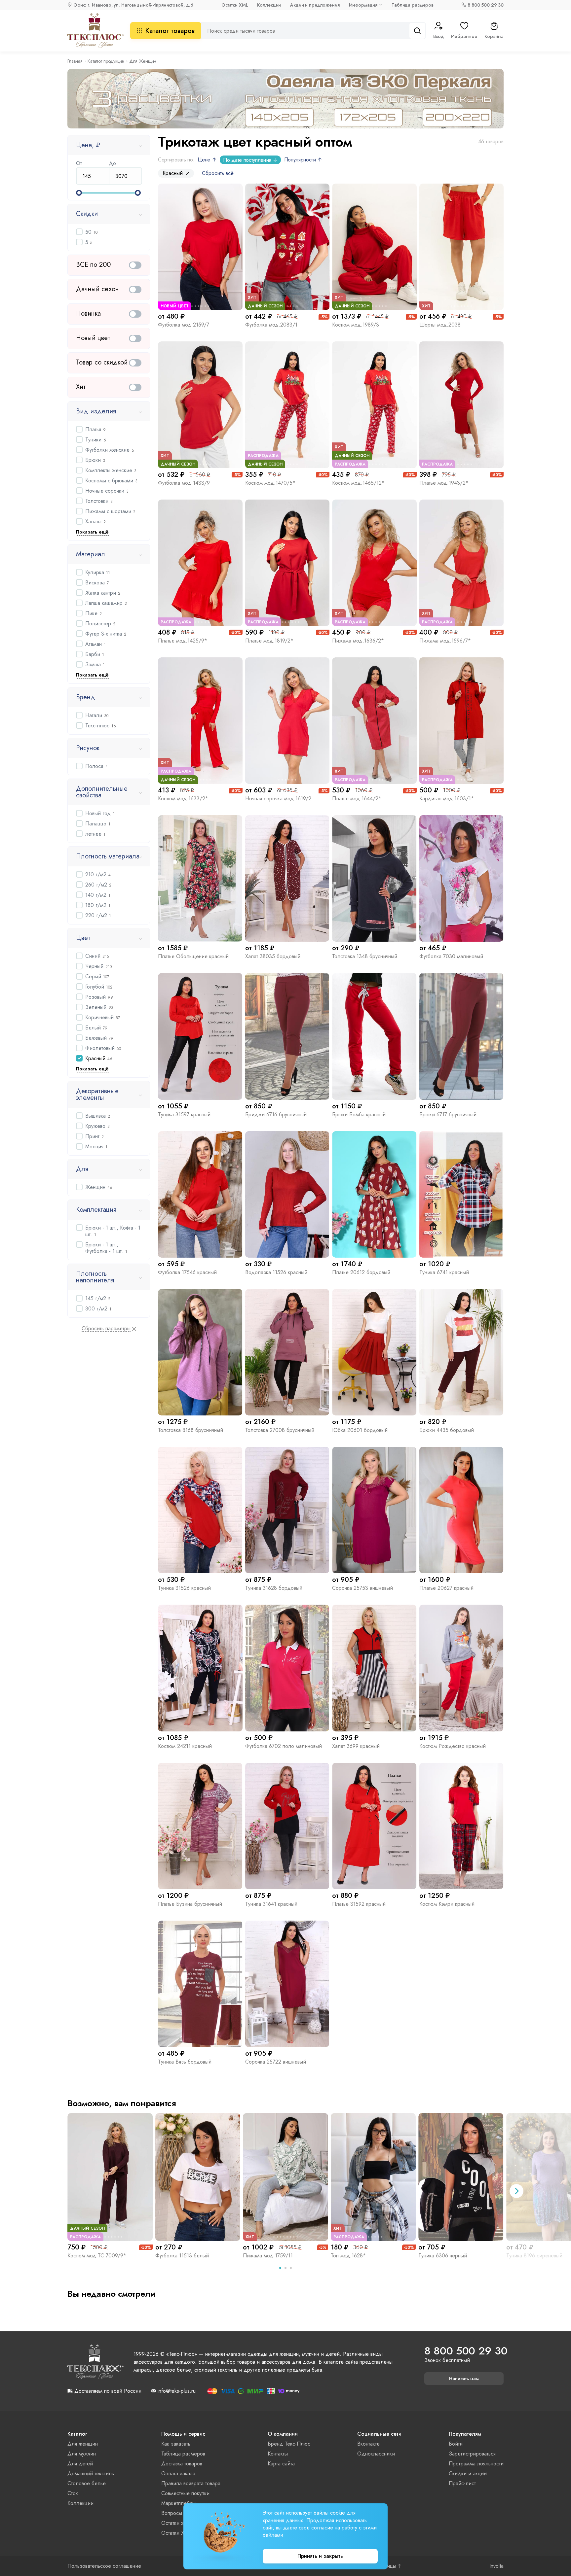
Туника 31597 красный (184, 1114)
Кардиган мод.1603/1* (447, 799)
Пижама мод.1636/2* (358, 641)
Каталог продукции (106, 61)
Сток (73, 2493)
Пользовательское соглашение (104, 2566)
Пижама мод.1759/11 (268, 2256)
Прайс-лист (462, 2483)
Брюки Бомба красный (359, 1114)
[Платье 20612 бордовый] (374, 1194)
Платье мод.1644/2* (357, 799)
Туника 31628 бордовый (274, 1588)
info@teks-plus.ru (177, 2391)
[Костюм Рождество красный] (462, 1668)
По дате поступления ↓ (250, 160)
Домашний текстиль (91, 2473)
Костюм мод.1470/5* (270, 483)
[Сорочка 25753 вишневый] (374, 1510)
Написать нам (464, 2379)
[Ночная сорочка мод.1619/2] (287, 721)
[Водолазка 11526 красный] (287, 1194)
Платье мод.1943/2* (444, 483)
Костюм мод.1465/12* (358, 483)
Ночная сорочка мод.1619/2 (278, 799)
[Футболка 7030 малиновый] (462, 878)
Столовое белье (87, 2483)
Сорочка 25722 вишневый (276, 2062)
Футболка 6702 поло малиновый (284, 1746)
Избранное (464, 36)
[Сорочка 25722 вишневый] (287, 1984)
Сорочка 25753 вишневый (362, 1588)
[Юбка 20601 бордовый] (374, 1352)
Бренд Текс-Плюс (289, 2444)
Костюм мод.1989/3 (356, 325)
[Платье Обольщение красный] (200, 878)
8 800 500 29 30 (486, 5)
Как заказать (176, 2444)
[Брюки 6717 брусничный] (462, 1036)
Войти (456, 2444)
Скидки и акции (468, 2473)
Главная (75, 61)
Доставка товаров (182, 2464)
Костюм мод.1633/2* (183, 799)
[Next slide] (516, 2191)
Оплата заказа (178, 2473)
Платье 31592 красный (359, 1904)
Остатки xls (174, 2523)
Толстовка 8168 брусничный (190, 1430)
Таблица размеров (413, 5)
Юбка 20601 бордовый (360, 1430)
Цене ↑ (207, 160)
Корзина (494, 36)
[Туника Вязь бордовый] (200, 1984)
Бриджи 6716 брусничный (276, 1114)
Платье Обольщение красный (193, 956)
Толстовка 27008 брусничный (280, 1430)
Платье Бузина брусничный (190, 1904)
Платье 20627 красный (446, 1588)
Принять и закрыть (320, 2556)
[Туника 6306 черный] (461, 2177)
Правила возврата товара (191, 2483)
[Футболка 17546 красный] (200, 1194)
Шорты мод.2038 (440, 325)
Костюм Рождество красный (453, 1746)
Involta (496, 2566)
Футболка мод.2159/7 (184, 325)
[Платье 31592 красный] (374, 1826)
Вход (438, 36)
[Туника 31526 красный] (200, 1510)
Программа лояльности (476, 2464)
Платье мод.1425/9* (183, 641)
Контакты (278, 2454)
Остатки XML (235, 5)
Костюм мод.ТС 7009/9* (97, 2256)
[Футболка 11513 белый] (198, 2177)
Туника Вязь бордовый (185, 2062)
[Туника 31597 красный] (200, 1036)
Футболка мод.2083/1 (271, 325)
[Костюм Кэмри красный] (462, 1826)
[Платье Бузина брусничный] (200, 1826)
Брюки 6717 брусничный (448, 1114)
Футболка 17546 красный (187, 1272)
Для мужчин (82, 2454)
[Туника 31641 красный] (287, 1826)
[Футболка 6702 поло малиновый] (287, 1668)
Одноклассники (376, 2454)
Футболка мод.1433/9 (184, 483)
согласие (322, 2528)
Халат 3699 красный (356, 1746)
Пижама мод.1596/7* (445, 641)
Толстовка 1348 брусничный (365, 956)
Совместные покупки (185, 2493)
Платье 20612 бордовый (361, 1272)
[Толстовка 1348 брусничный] (374, 878)
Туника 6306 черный (443, 2256)
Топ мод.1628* (348, 2256)
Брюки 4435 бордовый (447, 1430)
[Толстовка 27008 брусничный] (287, 1352)
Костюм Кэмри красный (447, 1904)
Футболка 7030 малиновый (451, 956)
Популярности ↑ (303, 160)
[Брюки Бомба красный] (374, 1036)
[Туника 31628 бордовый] (287, 1510)
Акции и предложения (315, 5)
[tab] (280, 2268)
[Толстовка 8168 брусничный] (200, 1352)
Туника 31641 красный (271, 1904)
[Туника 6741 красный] (462, 1194)
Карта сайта (281, 2464)
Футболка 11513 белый (182, 2256)
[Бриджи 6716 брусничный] (287, 1036)
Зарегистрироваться (472, 2454)
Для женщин (83, 2444)
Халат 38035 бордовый (273, 956)
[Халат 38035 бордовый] (287, 878)
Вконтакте (368, 2444)
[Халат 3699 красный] (374, 1668)
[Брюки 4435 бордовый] (462, 1352)
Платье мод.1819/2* (269, 641)
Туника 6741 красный (444, 1272)
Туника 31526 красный (184, 1588)
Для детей (80, 2464)
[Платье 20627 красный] (462, 1510)
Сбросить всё (218, 173)
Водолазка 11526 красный (276, 1272)
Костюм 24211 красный (185, 1746)
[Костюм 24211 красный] (200, 1668)
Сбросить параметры (106, 1329)
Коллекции (269, 5)
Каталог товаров (170, 31)
